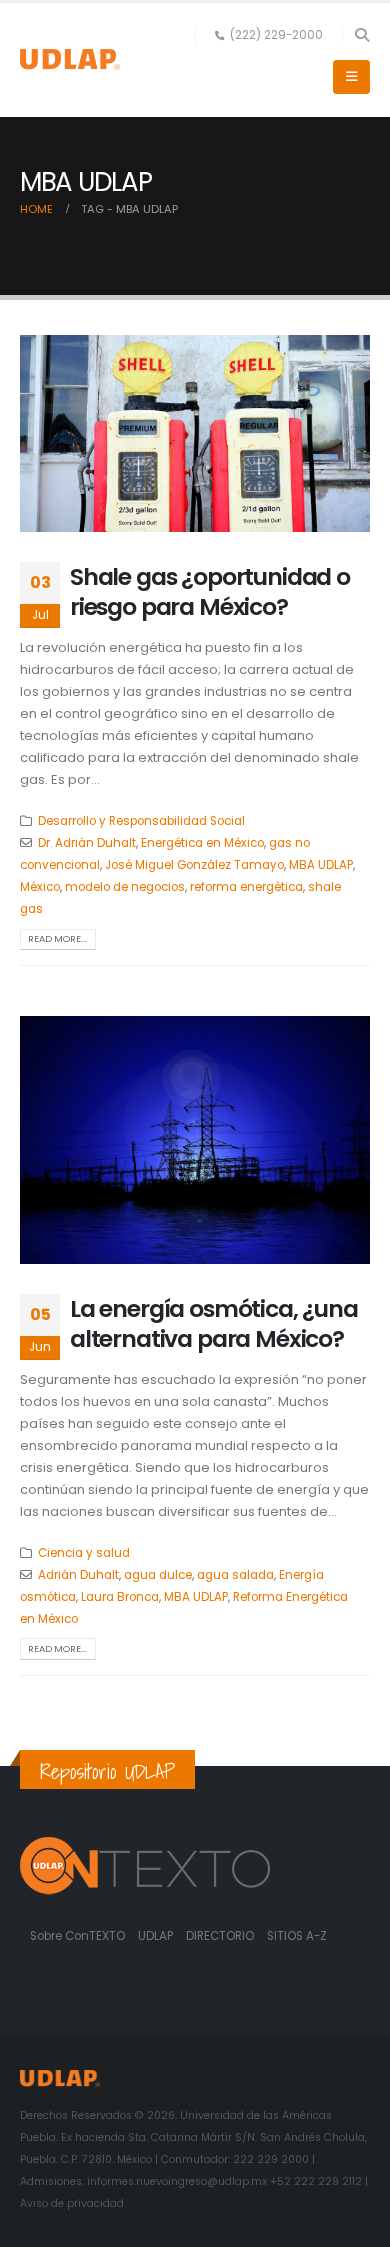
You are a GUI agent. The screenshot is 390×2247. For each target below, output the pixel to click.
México (40, 887)
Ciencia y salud (84, 1553)
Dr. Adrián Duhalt (87, 843)
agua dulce (158, 1575)
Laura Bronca (120, 1597)
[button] (361, 35)
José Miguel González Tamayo (194, 865)
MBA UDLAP (321, 865)
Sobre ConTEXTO (77, 1936)
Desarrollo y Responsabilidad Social (141, 821)
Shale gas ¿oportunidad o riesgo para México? (210, 591)
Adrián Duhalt (78, 1575)
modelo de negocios (125, 887)
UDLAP (157, 1936)
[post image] (195, 433)
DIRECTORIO (221, 1936)
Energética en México (202, 843)
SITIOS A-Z (297, 1936)
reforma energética (246, 887)
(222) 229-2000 (276, 35)
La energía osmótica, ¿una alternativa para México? (214, 1323)
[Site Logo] (70, 59)
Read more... (57, 938)
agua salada (235, 1575)
